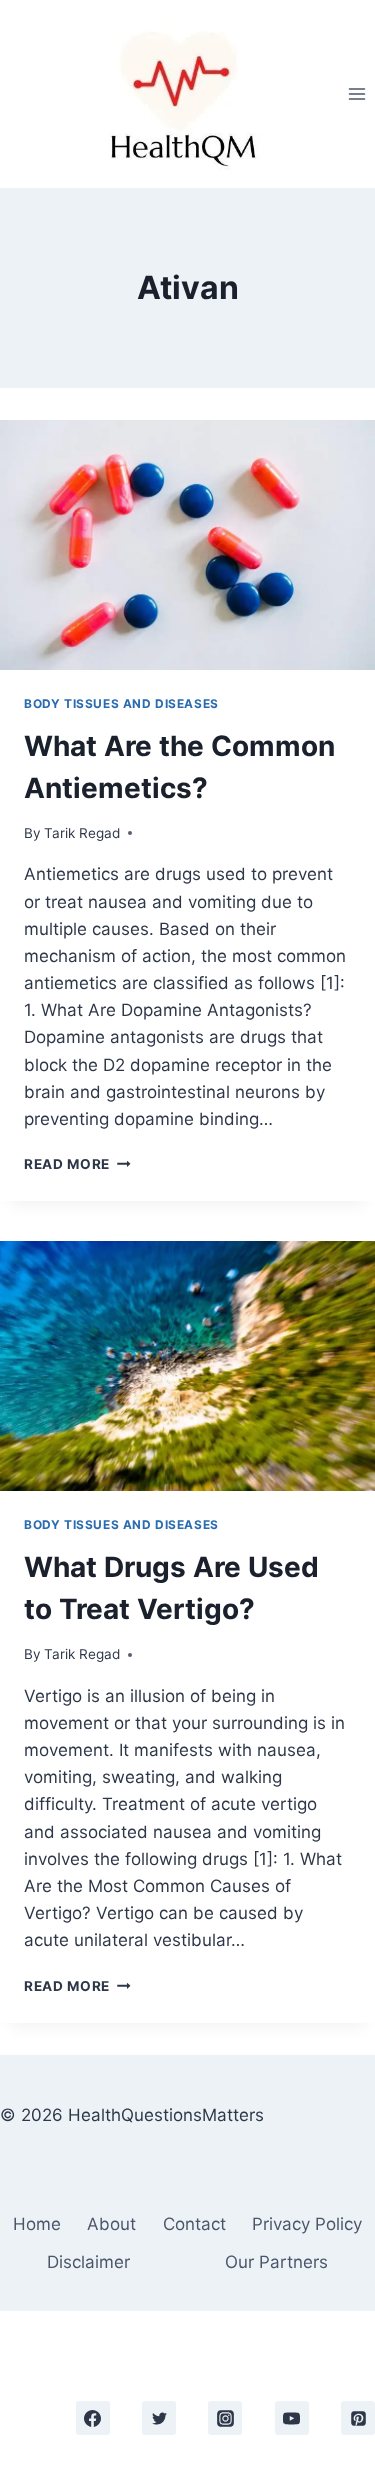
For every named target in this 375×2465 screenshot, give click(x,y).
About (111, 2224)
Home (37, 2224)
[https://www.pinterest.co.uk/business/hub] (358, 2418)
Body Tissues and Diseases (121, 703)
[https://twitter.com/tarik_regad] (159, 2418)
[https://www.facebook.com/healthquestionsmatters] (93, 2418)
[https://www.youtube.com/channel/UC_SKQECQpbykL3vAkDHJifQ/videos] (292, 2418)
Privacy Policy (307, 2224)
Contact (194, 2224)
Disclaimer (88, 2262)
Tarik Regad (82, 833)
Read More (77, 1164)
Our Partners (276, 2262)
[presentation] (187, 545)
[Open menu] (356, 93)
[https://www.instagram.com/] (225, 2418)
